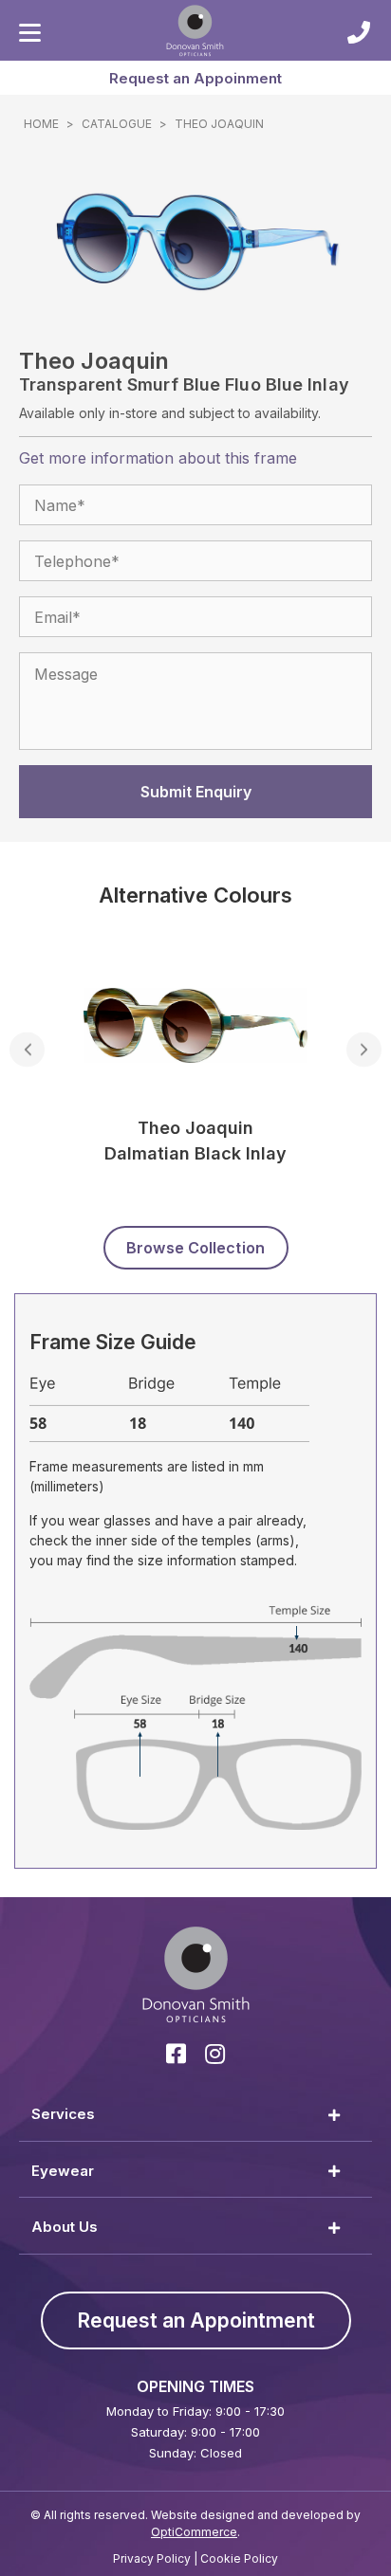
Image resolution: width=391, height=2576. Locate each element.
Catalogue (117, 124)
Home (41, 124)
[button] (195, 78)
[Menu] (30, 33)
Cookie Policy (239, 2558)
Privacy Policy (152, 2558)
